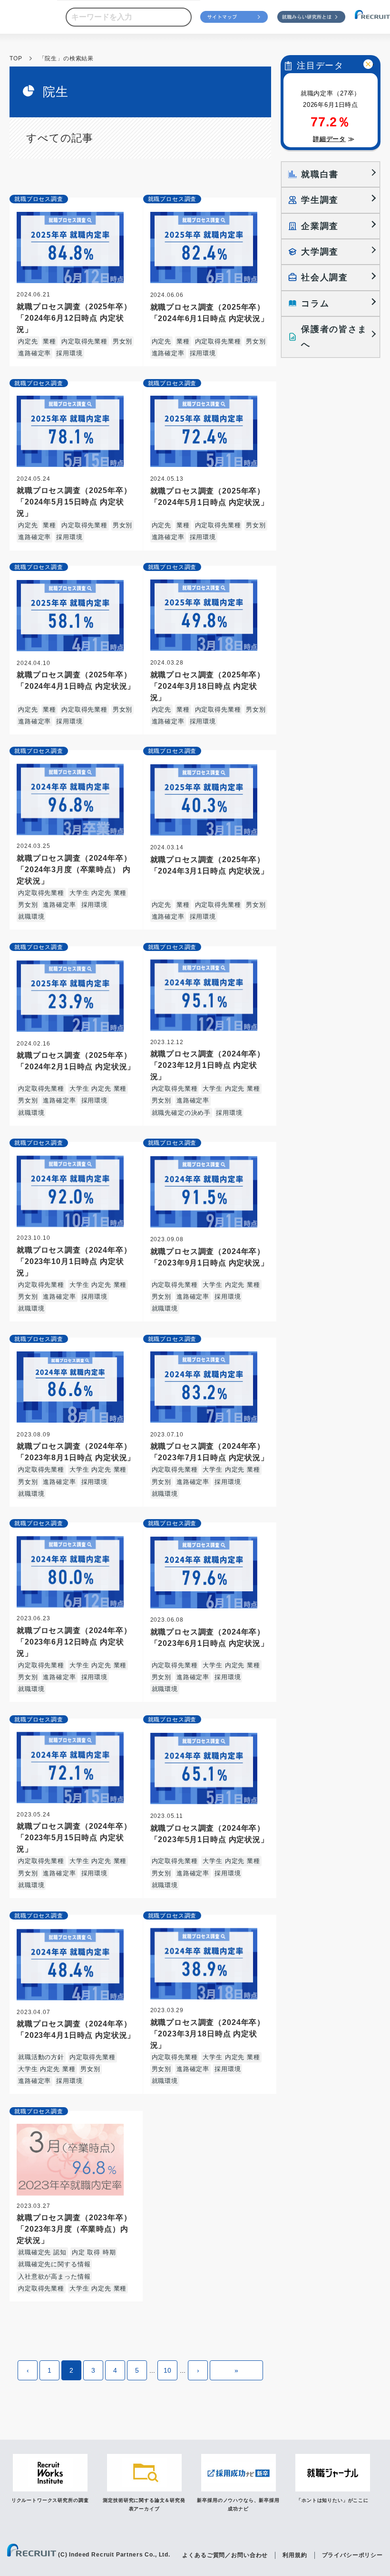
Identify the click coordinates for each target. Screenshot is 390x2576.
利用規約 (295, 2555)
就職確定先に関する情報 (54, 2264)
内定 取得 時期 (94, 2252)
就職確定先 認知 (42, 2252)
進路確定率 (34, 353)
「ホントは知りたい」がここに (332, 2500)
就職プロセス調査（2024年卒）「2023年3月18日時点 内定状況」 (208, 2034)
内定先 (28, 341)
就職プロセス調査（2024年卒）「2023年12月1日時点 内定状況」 (208, 1065)
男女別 (123, 341)
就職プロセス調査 (39, 199)
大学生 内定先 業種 (98, 893)
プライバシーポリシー (352, 2555)
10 (167, 2370)
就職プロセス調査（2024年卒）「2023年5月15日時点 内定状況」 (74, 1838)
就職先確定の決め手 (181, 1113)
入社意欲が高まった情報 (54, 2277)
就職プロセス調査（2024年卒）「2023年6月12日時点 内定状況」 (74, 1642)
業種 (49, 341)
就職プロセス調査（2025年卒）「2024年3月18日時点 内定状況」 (208, 686)
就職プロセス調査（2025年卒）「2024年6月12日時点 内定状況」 (74, 318)
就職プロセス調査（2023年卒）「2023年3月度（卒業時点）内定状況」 (74, 2229)
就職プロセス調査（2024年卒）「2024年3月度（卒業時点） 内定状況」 (74, 870)
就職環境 (31, 917)
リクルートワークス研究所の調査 (50, 2500)
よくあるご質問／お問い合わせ (225, 2555)
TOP (16, 58)
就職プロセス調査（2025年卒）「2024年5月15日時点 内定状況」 (74, 502)
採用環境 (69, 353)
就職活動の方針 (41, 2057)
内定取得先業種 (84, 341)
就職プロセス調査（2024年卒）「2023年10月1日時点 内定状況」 (74, 1261)
